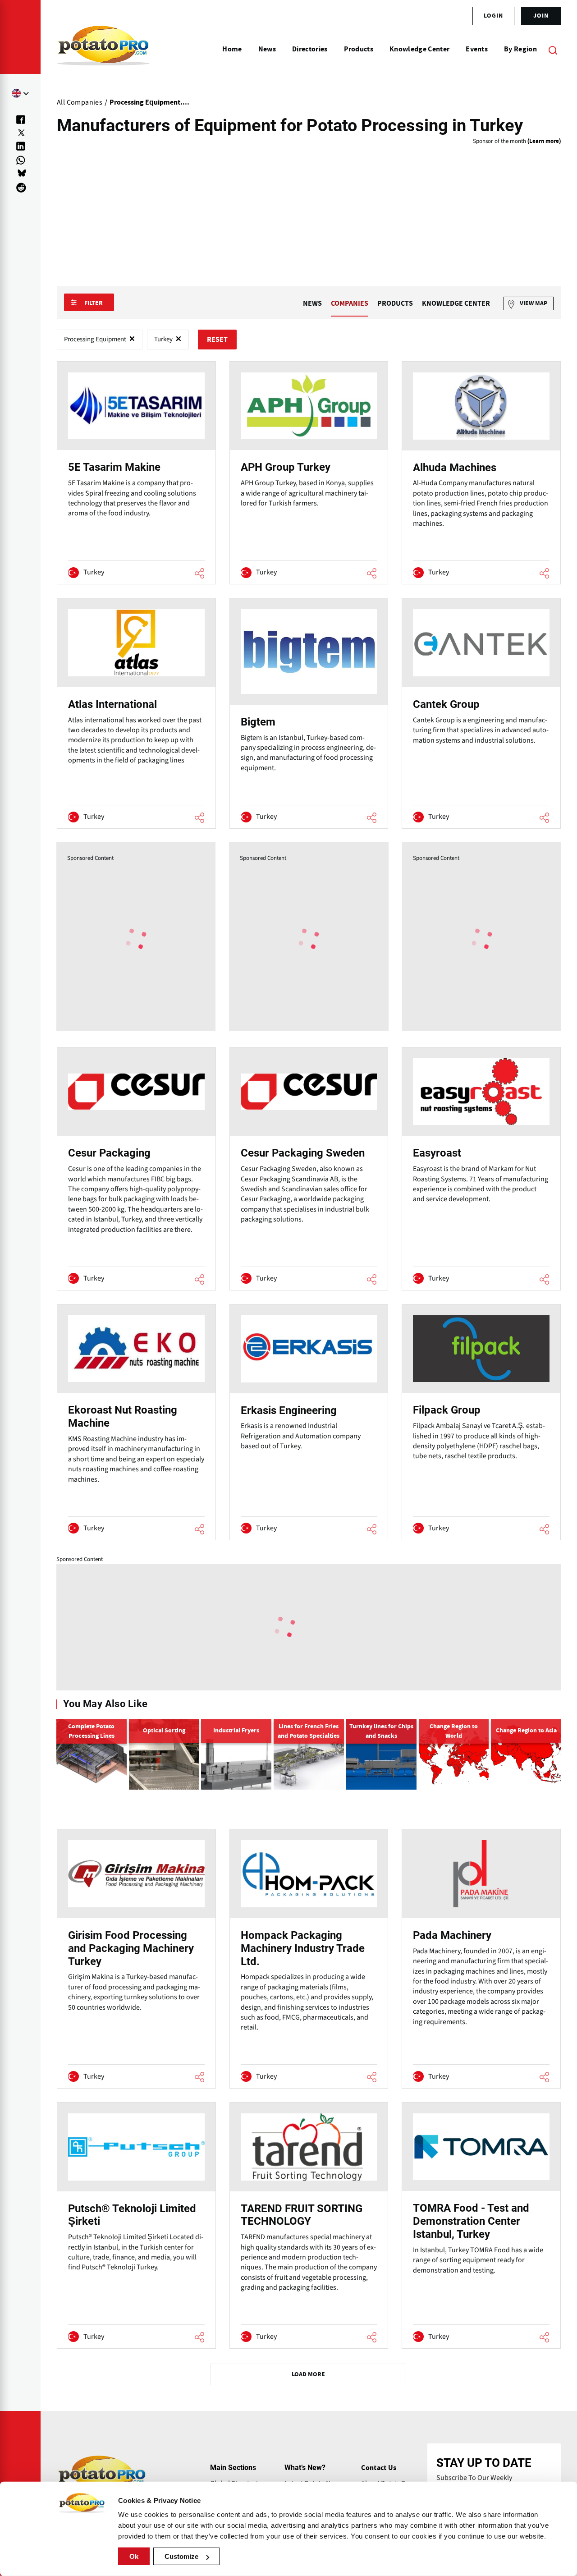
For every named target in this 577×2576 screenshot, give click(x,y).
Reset (217, 340)
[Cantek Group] (481, 713)
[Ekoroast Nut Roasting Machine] (136, 1422)
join (541, 16)
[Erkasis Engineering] (309, 1422)
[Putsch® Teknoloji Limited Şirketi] (136, 2225)
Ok (134, 2556)
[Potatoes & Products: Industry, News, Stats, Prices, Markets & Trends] (103, 50)
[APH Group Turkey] (309, 473)
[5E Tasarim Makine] (136, 473)
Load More (308, 2374)
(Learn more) (544, 141)
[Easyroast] (481, 1169)
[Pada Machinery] (481, 1958)
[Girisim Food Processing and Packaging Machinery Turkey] (136, 1958)
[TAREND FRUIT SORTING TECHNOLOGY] (309, 2225)
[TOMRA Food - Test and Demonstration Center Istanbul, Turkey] (481, 2225)
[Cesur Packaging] (136, 1169)
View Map (533, 303)
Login (493, 16)
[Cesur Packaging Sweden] (309, 1169)
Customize (181, 2556)
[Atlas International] (136, 713)
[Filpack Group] (481, 1422)
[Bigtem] (309, 713)
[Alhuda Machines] (481, 473)
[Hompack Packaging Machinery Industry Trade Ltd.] (309, 1958)
